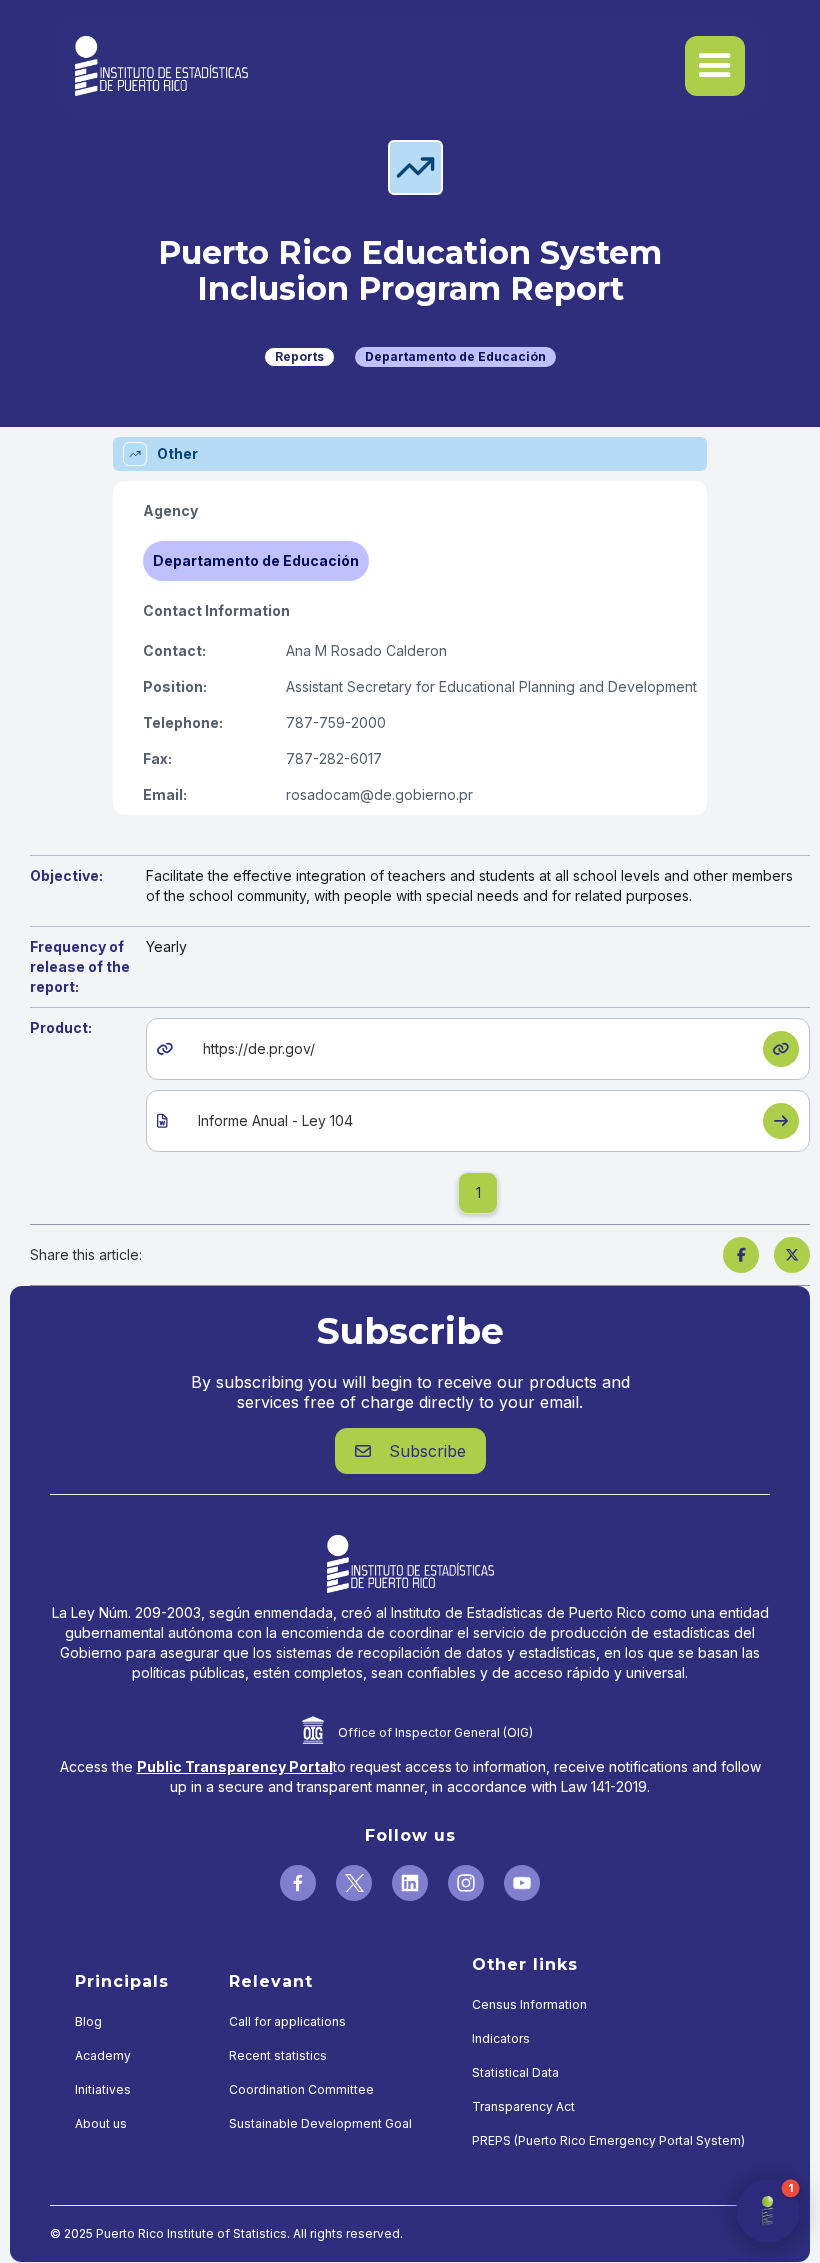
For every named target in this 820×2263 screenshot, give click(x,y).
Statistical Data (515, 2072)
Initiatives (103, 2089)
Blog (88, 2021)
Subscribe (410, 1451)
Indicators (501, 2038)
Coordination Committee (301, 2089)
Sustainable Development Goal (320, 2123)
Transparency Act (523, 2106)
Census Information (529, 2004)
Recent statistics (278, 2055)
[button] (715, 66)
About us (101, 2123)
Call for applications (287, 2021)
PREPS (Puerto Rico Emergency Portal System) (608, 2140)
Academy (103, 2055)
